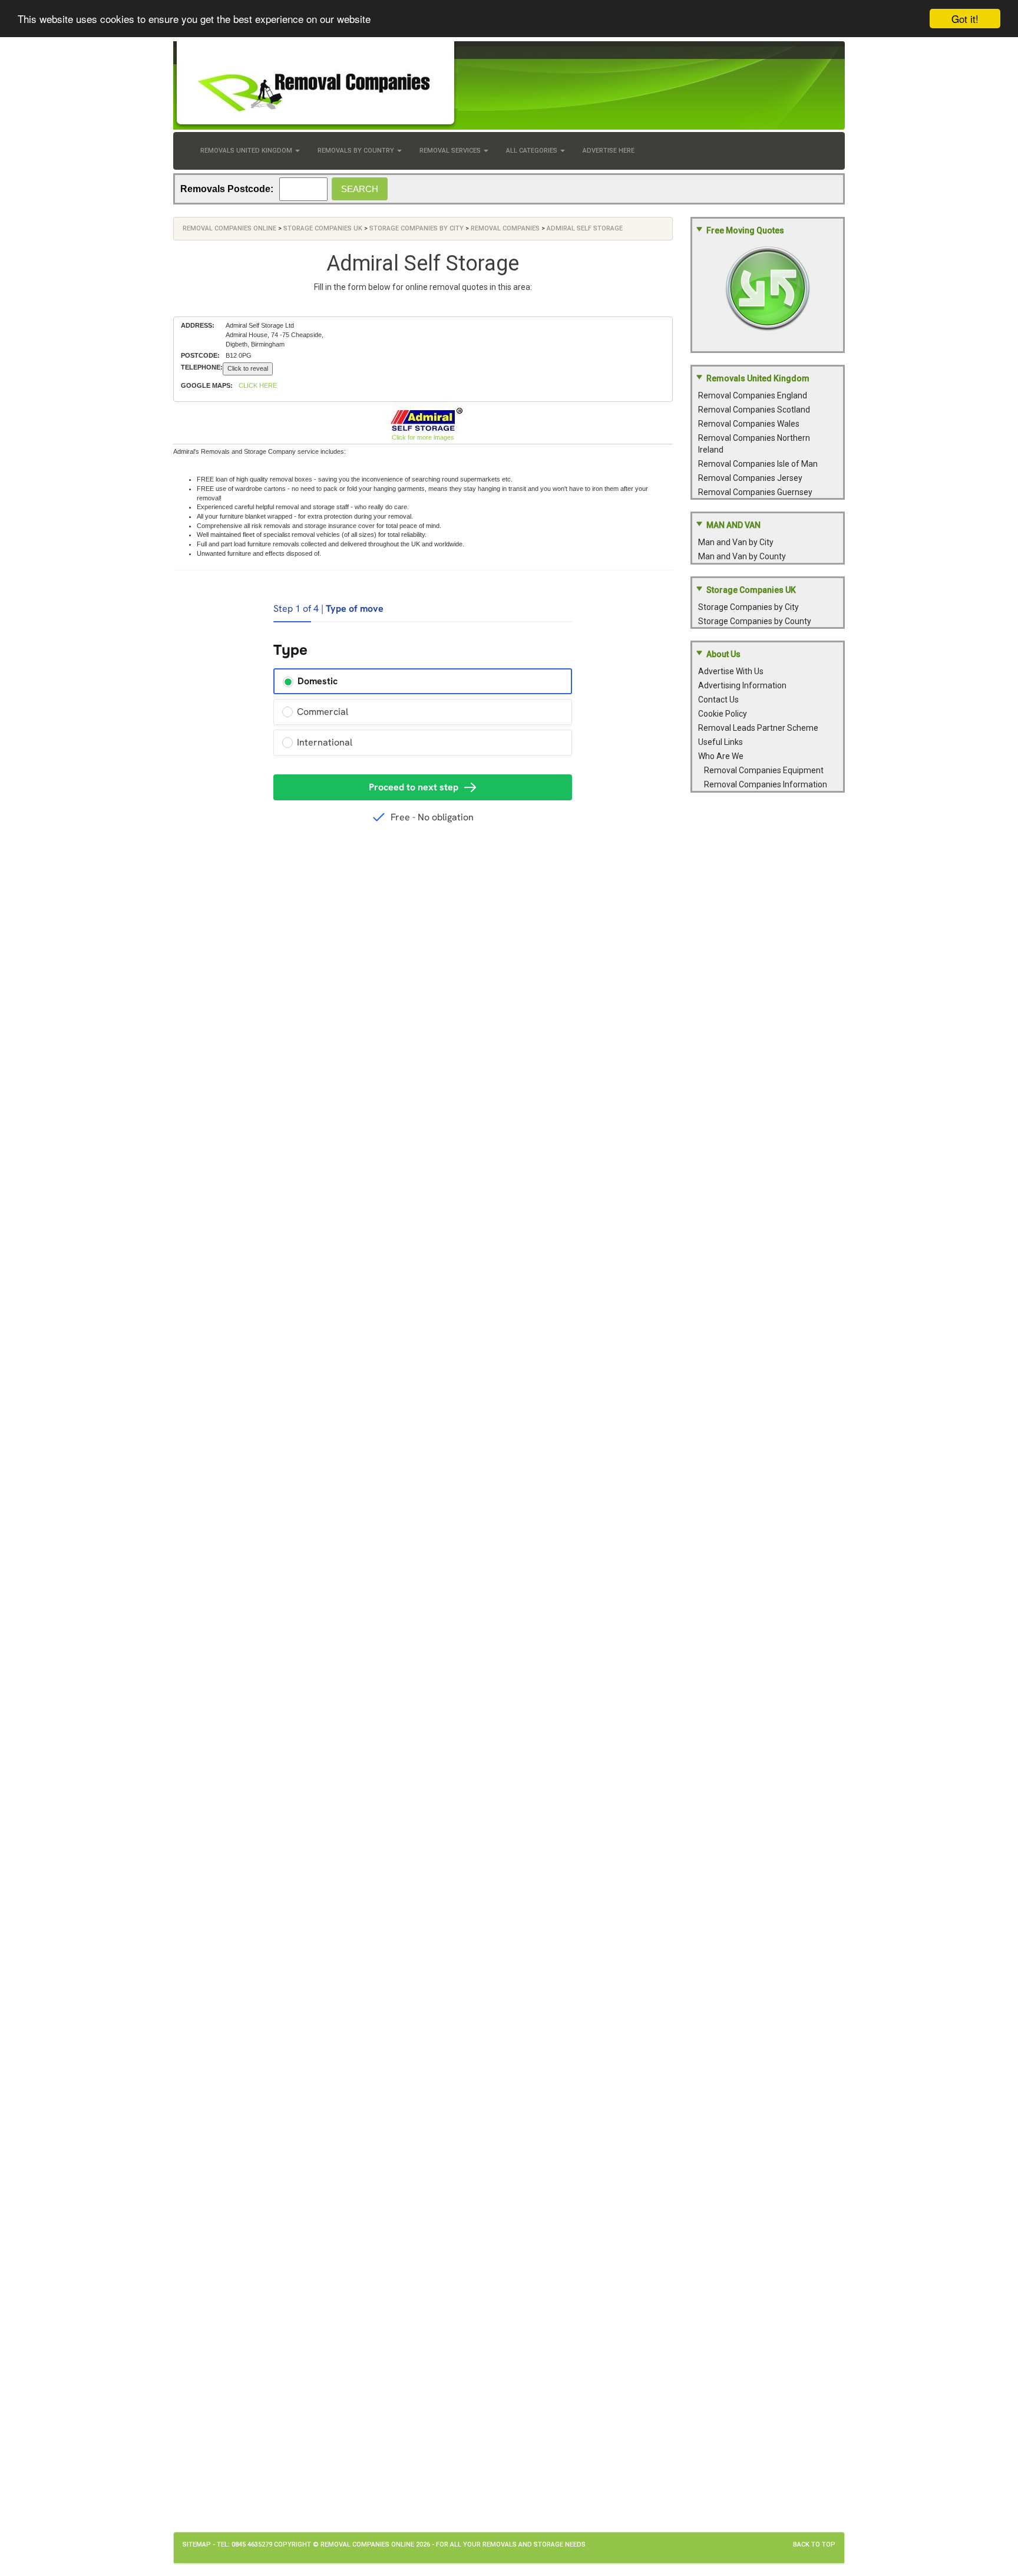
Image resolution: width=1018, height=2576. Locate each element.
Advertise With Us (731, 671)
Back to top (814, 2544)
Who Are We (721, 756)
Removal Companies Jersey (750, 478)
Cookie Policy (723, 714)
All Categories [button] (533, 151)
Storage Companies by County (755, 621)
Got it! (965, 19)
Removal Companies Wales (749, 424)
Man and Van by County (742, 556)
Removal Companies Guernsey (755, 492)
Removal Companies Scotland (754, 410)
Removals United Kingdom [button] (247, 151)
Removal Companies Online (229, 228)
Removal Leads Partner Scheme (758, 728)
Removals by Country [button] (357, 151)
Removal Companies (505, 228)
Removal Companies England (753, 395)
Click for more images (423, 437)
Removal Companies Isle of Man (758, 464)
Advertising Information (742, 685)
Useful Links (720, 742)
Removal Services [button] (451, 151)
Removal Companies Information (766, 784)
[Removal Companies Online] (509, 85)
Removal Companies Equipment (764, 770)
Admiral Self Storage (585, 228)
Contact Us (718, 700)
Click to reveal (248, 368)
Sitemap (197, 2544)
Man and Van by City (736, 542)
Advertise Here (609, 151)
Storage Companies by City (417, 228)
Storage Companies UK (323, 228)
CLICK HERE (258, 385)
